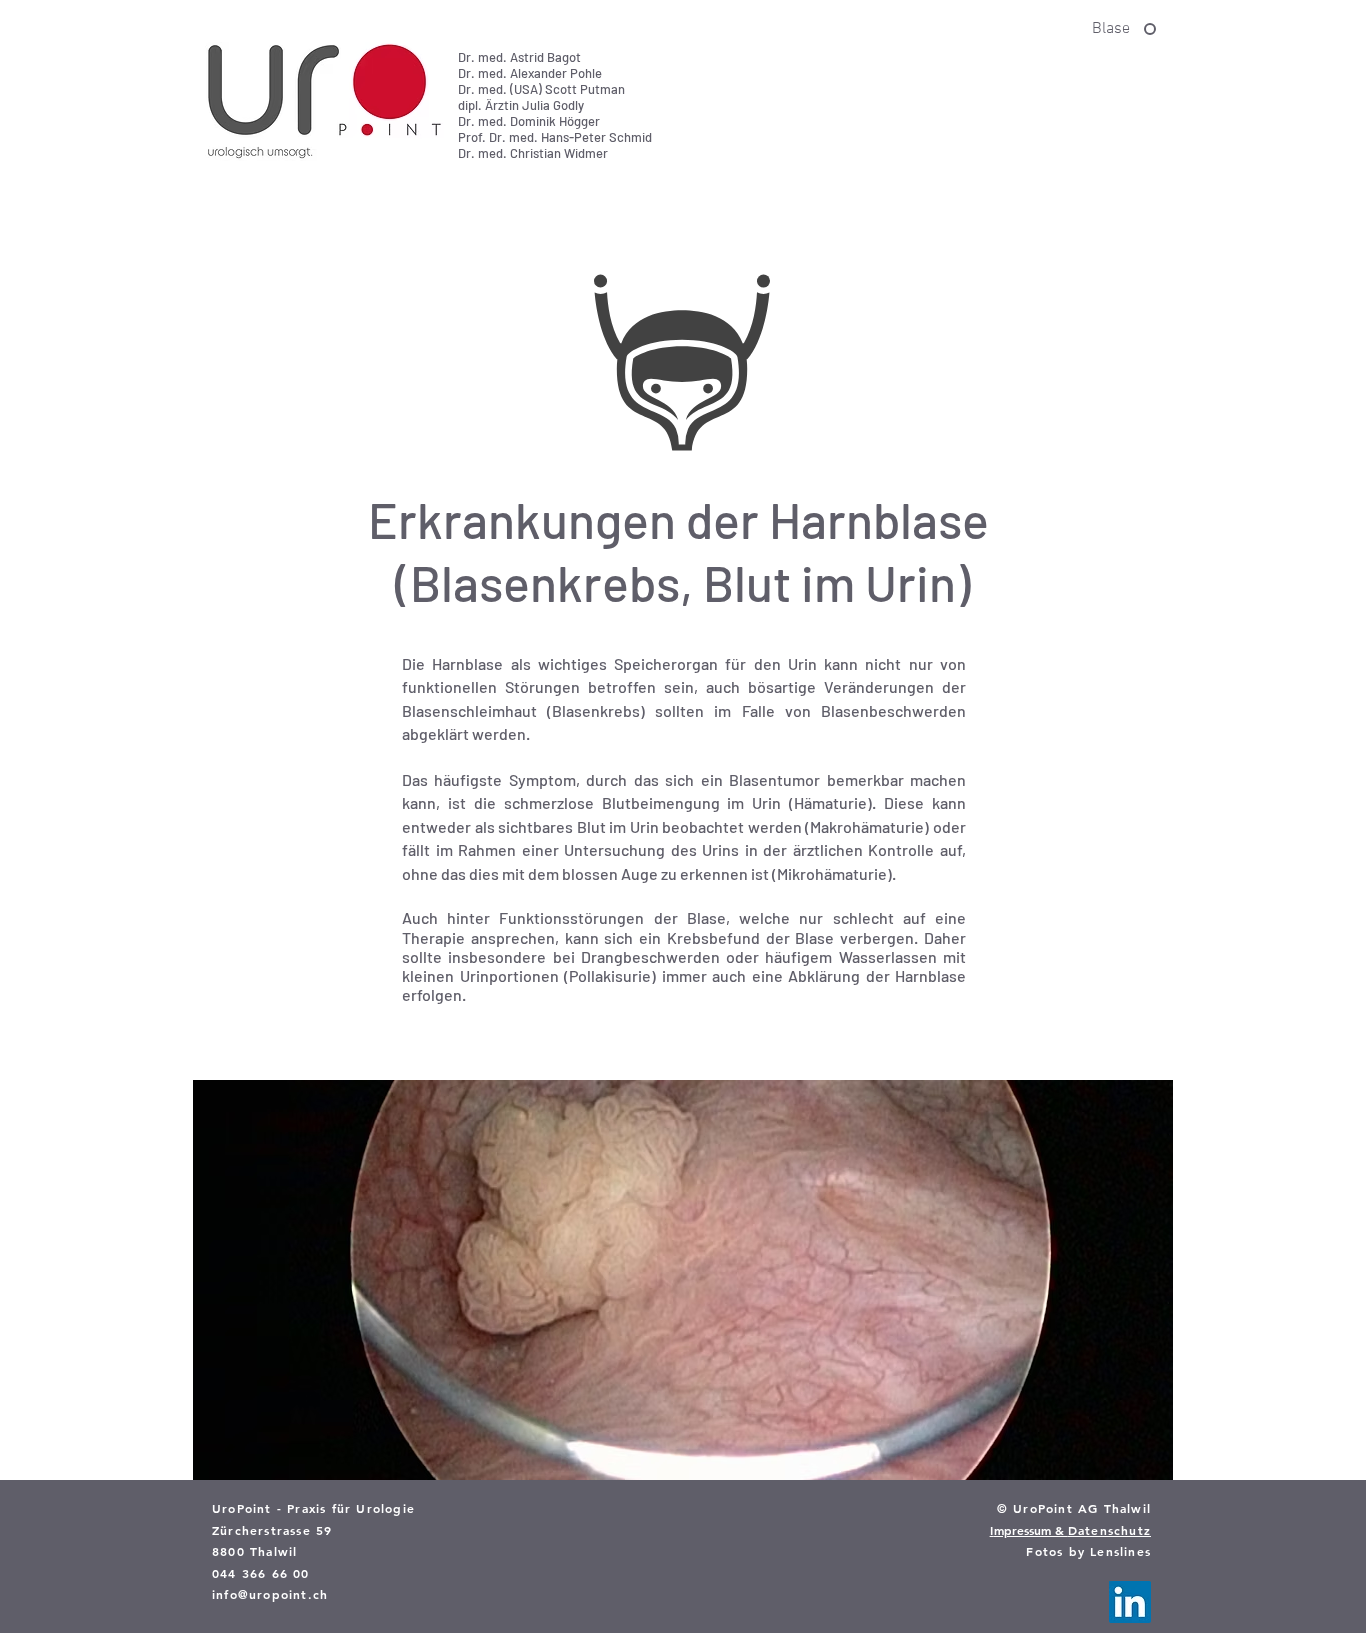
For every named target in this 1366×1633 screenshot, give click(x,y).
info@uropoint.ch (270, 1594)
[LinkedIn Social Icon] (1130, 1602)
